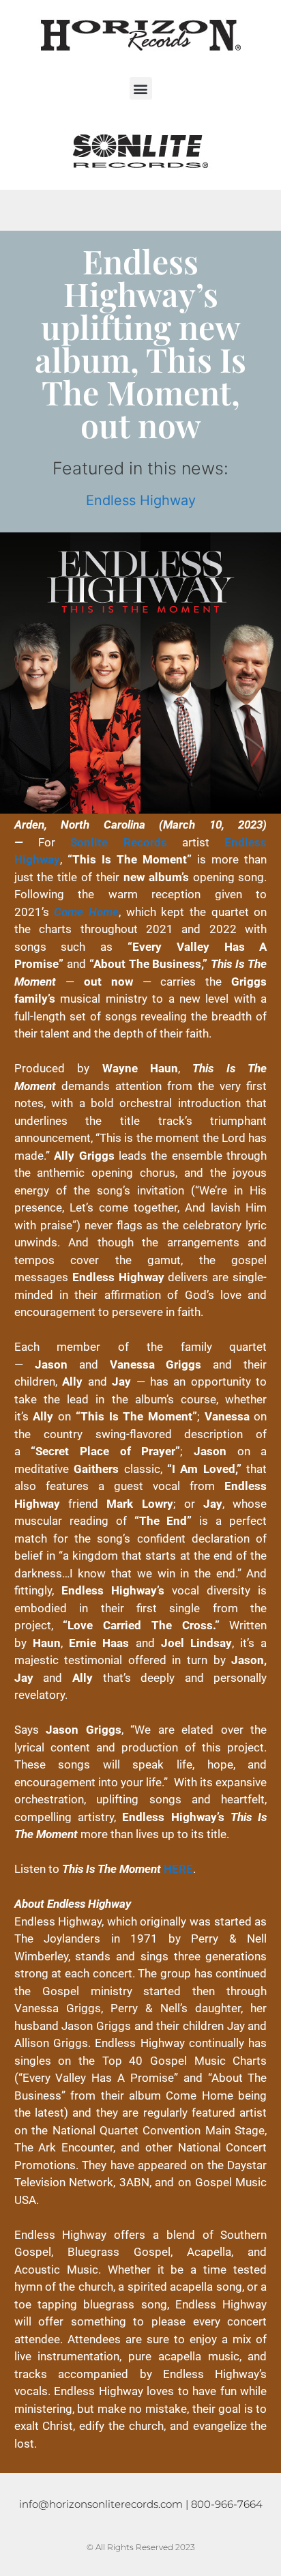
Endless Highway (141, 500)
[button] (141, 88)
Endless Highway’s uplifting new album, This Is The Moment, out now (140, 343)
